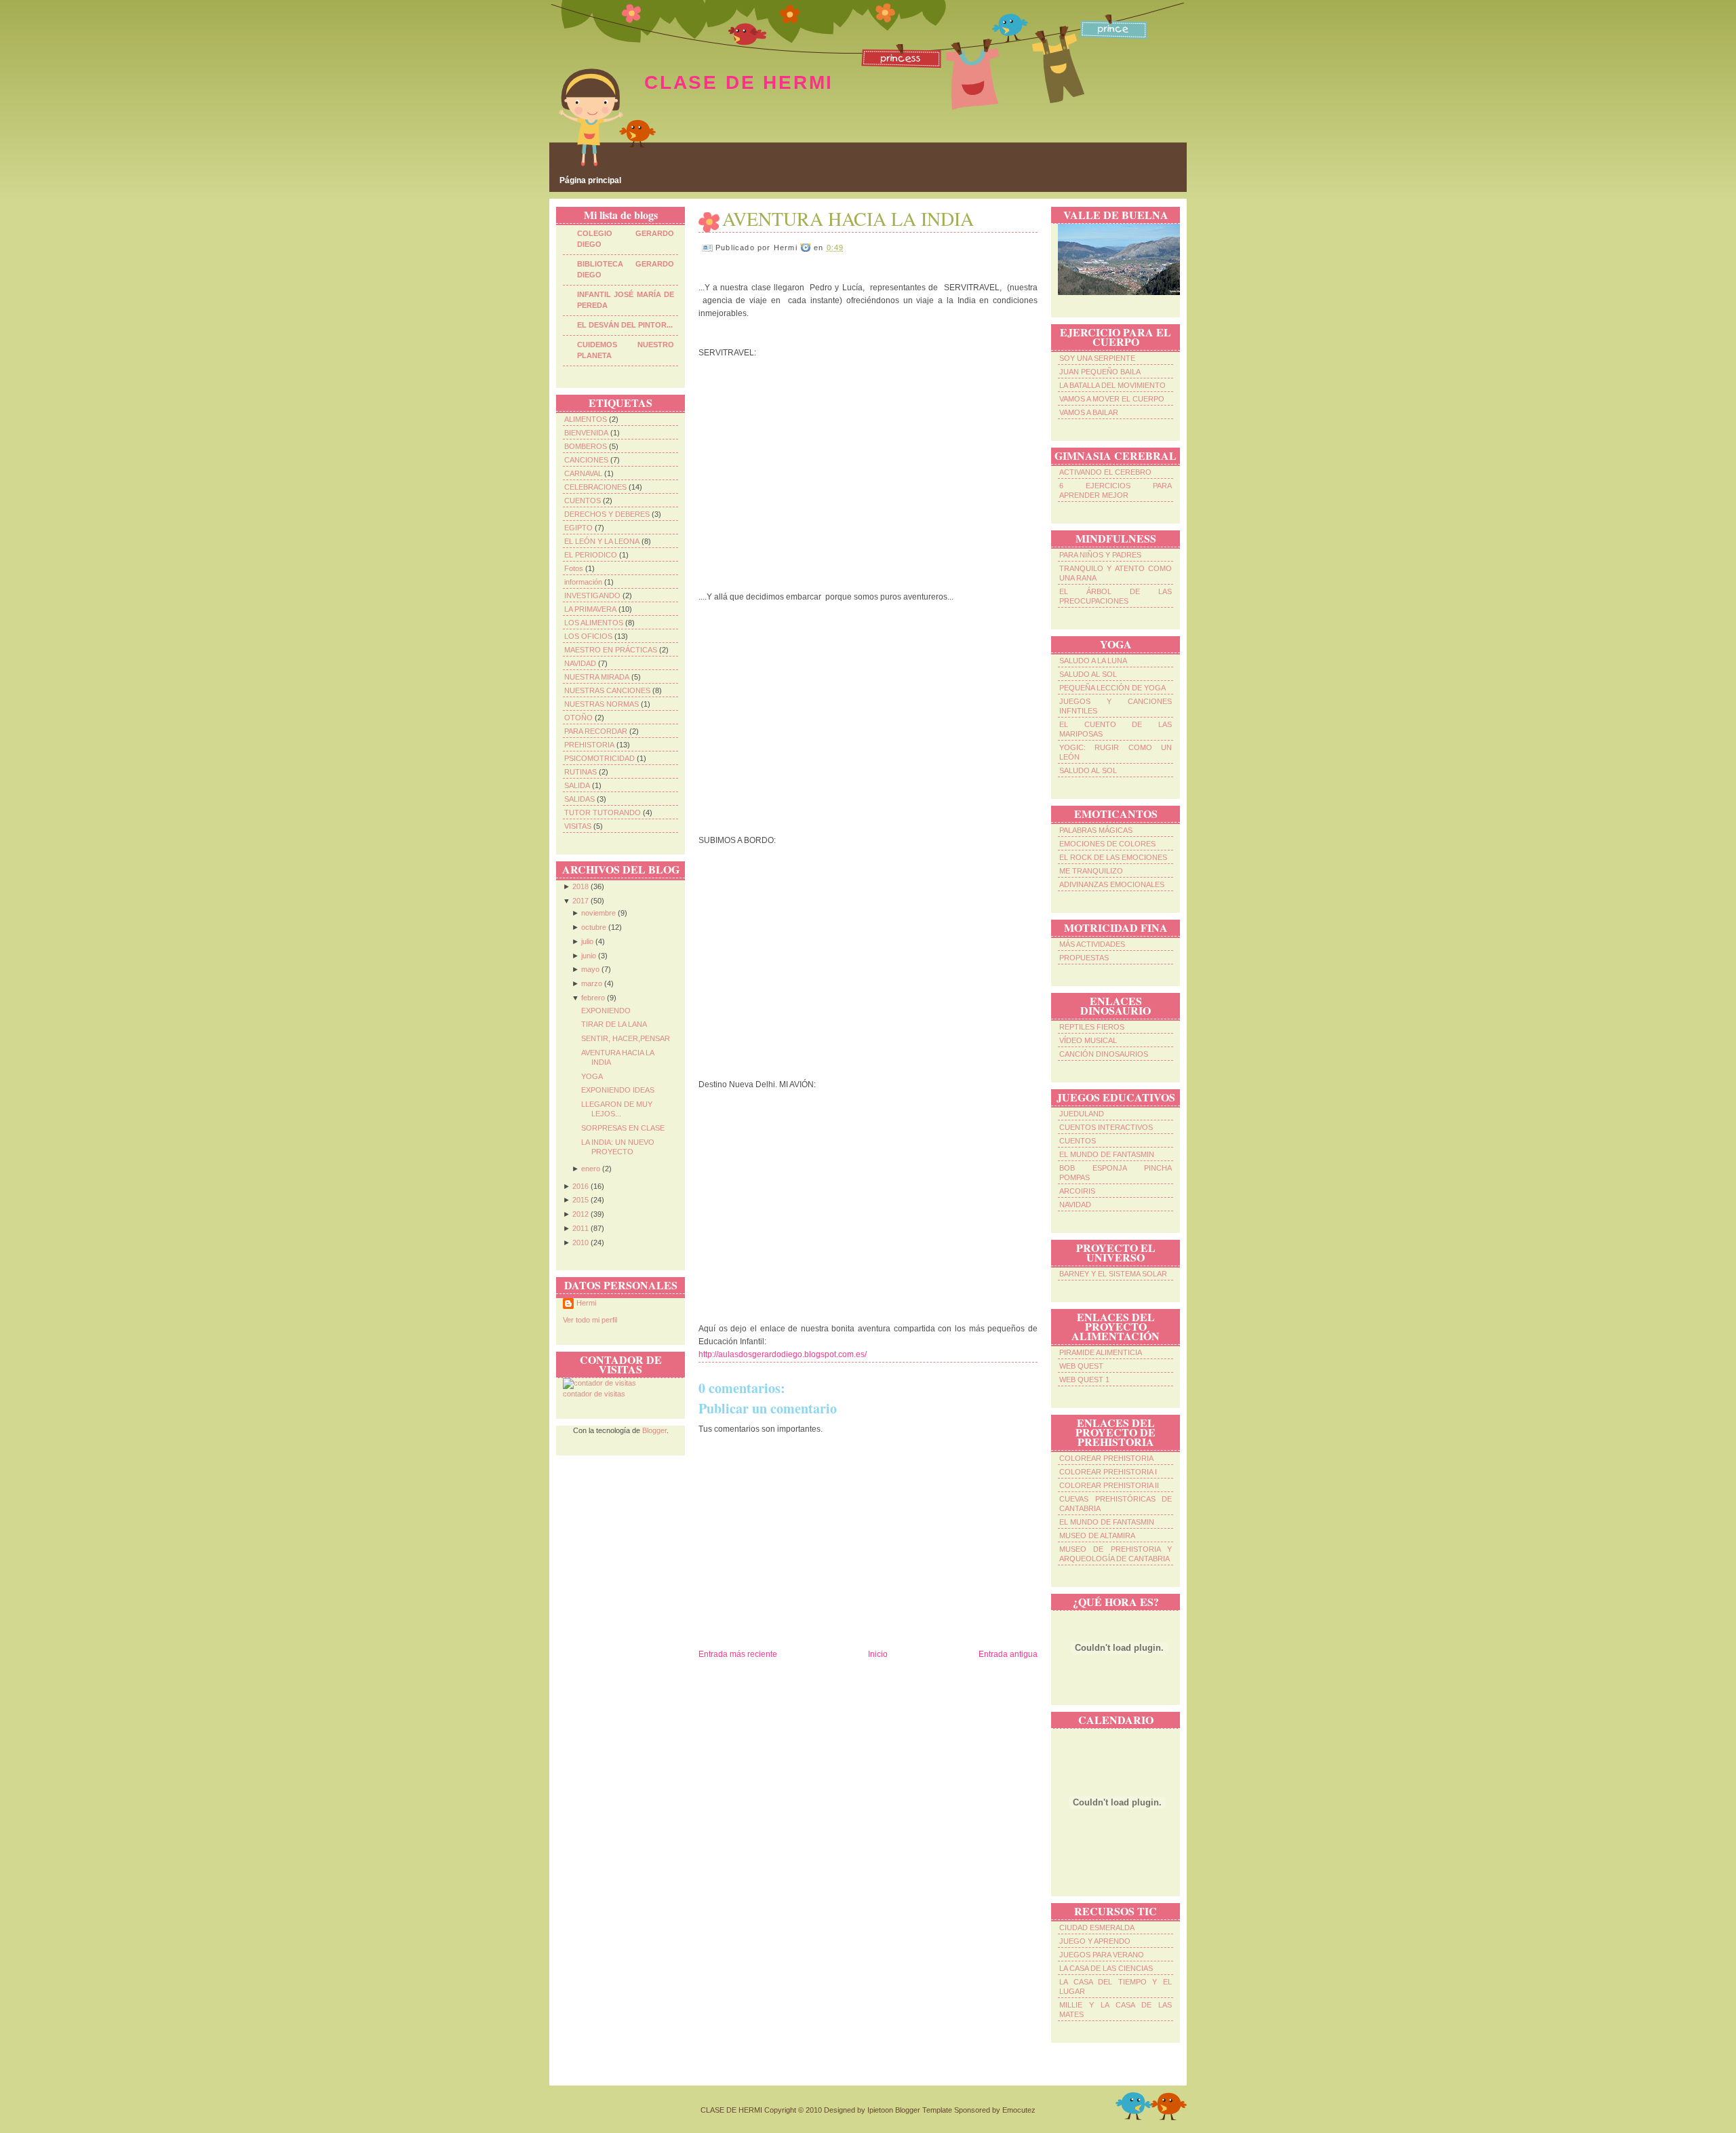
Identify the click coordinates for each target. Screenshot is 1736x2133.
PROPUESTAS (1084, 958)
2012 (580, 1214)
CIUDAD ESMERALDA (1097, 1927)
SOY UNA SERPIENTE (1097, 358)
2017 (580, 901)
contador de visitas (594, 1394)
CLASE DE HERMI (739, 82)
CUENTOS (583, 501)
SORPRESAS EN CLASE (623, 1128)
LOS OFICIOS (588, 636)
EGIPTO (578, 528)
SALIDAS (579, 799)
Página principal (590, 180)
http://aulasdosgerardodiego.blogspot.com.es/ (783, 1354)
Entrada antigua (1008, 1654)
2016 (580, 1186)
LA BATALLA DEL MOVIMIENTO (1112, 385)
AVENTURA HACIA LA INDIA (848, 218)
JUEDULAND (1082, 1114)
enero (591, 1169)
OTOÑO (578, 718)
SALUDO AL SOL (1088, 674)
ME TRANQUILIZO (1091, 871)
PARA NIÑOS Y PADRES (1100, 555)
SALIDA (577, 785)
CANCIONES (586, 460)
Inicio (878, 1654)
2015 (580, 1200)
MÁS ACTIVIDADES (1092, 944)
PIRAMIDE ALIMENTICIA (1101, 1352)
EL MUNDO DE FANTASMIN (1107, 1154)
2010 (580, 1242)
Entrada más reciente (738, 1654)
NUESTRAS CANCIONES (607, 690)
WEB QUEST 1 (1084, 1379)
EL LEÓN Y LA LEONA (602, 541)
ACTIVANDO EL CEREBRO (1105, 472)
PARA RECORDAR (596, 731)
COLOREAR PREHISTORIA (1106, 1458)
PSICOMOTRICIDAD (599, 758)
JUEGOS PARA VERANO (1102, 1955)
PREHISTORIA (589, 745)
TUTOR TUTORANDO (603, 813)
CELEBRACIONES (595, 487)
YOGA (592, 1076)
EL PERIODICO (591, 555)
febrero (593, 998)
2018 (580, 886)
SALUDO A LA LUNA (1093, 661)
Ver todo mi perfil (590, 1320)
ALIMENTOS (586, 419)
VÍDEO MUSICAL (1088, 1040)
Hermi (586, 1303)
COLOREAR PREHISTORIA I (1108, 1472)
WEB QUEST (1081, 1366)
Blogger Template (924, 2110)
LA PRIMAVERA (590, 609)
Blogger (654, 1430)
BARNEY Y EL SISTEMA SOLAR (1113, 1274)
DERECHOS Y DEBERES (607, 514)
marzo (592, 983)
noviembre (598, 913)
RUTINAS (580, 772)
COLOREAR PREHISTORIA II (1109, 1485)
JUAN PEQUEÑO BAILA (1100, 372)
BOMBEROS (586, 446)
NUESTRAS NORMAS (601, 704)
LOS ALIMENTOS (594, 623)
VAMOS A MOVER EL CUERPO (1112, 399)
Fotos (574, 568)
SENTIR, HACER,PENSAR (626, 1038)
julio (587, 941)
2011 (580, 1228)
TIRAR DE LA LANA (614, 1024)
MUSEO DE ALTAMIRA (1097, 1535)
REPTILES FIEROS (1092, 1027)
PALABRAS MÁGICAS (1096, 830)
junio (589, 956)
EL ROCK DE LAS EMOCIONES (1113, 857)
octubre (594, 927)
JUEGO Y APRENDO (1095, 1941)
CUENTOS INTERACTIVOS (1106, 1127)
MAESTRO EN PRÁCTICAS (611, 650)
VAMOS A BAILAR (1089, 412)
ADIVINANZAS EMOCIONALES (1112, 884)
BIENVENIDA (586, 433)
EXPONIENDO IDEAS (618, 1090)
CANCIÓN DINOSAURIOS (1104, 1054)
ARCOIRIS (1077, 1191)
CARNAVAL (583, 473)
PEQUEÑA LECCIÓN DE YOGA (1112, 688)
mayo (590, 969)
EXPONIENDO (606, 1011)
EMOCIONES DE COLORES (1107, 844)
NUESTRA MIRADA (597, 677)
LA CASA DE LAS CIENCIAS (1106, 1968)
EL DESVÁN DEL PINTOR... (625, 325)
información (583, 582)
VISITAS (578, 826)
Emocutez (1019, 2110)
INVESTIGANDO (592, 595)
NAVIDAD (580, 663)
